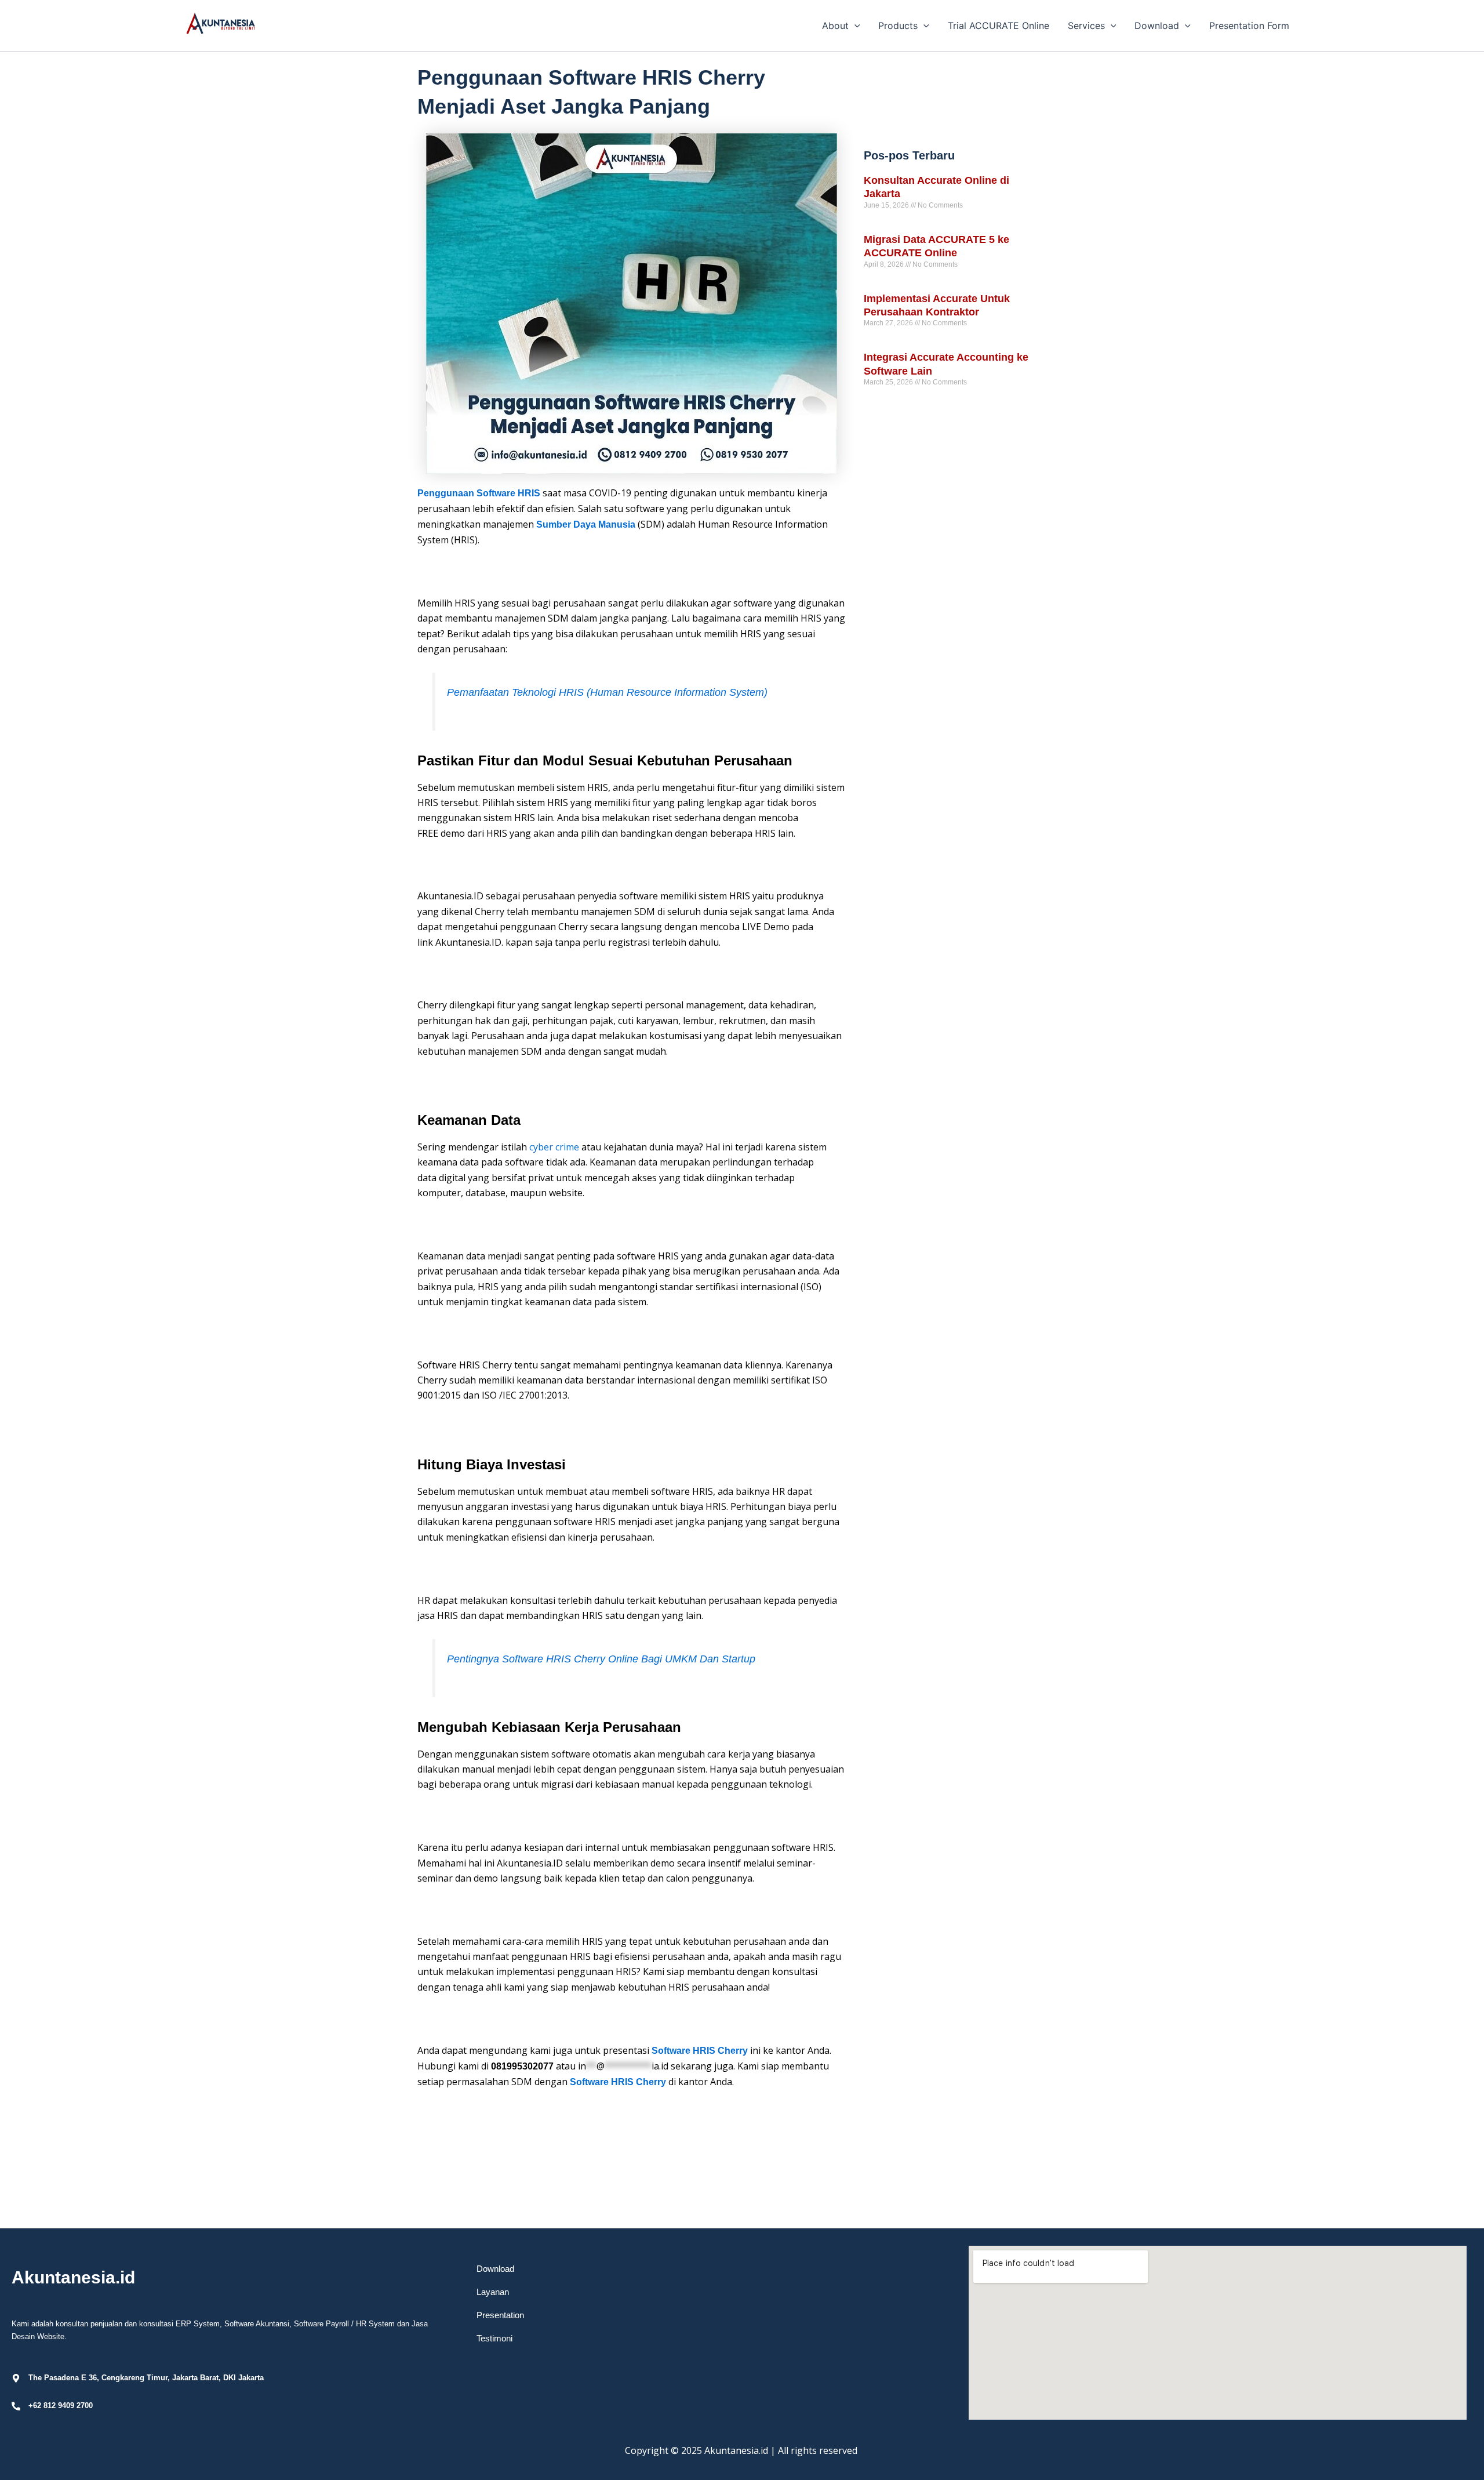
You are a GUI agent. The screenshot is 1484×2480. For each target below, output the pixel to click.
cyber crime (554, 1147)
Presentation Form (1249, 26)
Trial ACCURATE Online (999, 26)
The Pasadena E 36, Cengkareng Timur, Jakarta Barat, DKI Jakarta (146, 2378)
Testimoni (494, 2338)
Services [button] (1086, 26)
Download (495, 2269)
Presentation (500, 2315)
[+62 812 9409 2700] (16, 2406)
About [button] (835, 26)
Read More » (884, 226)
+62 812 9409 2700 (61, 2405)
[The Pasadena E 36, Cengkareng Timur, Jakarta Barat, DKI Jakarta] (16, 2378)
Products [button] (898, 26)
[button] (854, 26)
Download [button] (1157, 26)
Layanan (493, 2292)
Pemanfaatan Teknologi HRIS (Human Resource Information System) (607, 692)
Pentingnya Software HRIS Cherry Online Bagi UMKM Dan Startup (601, 1659)
